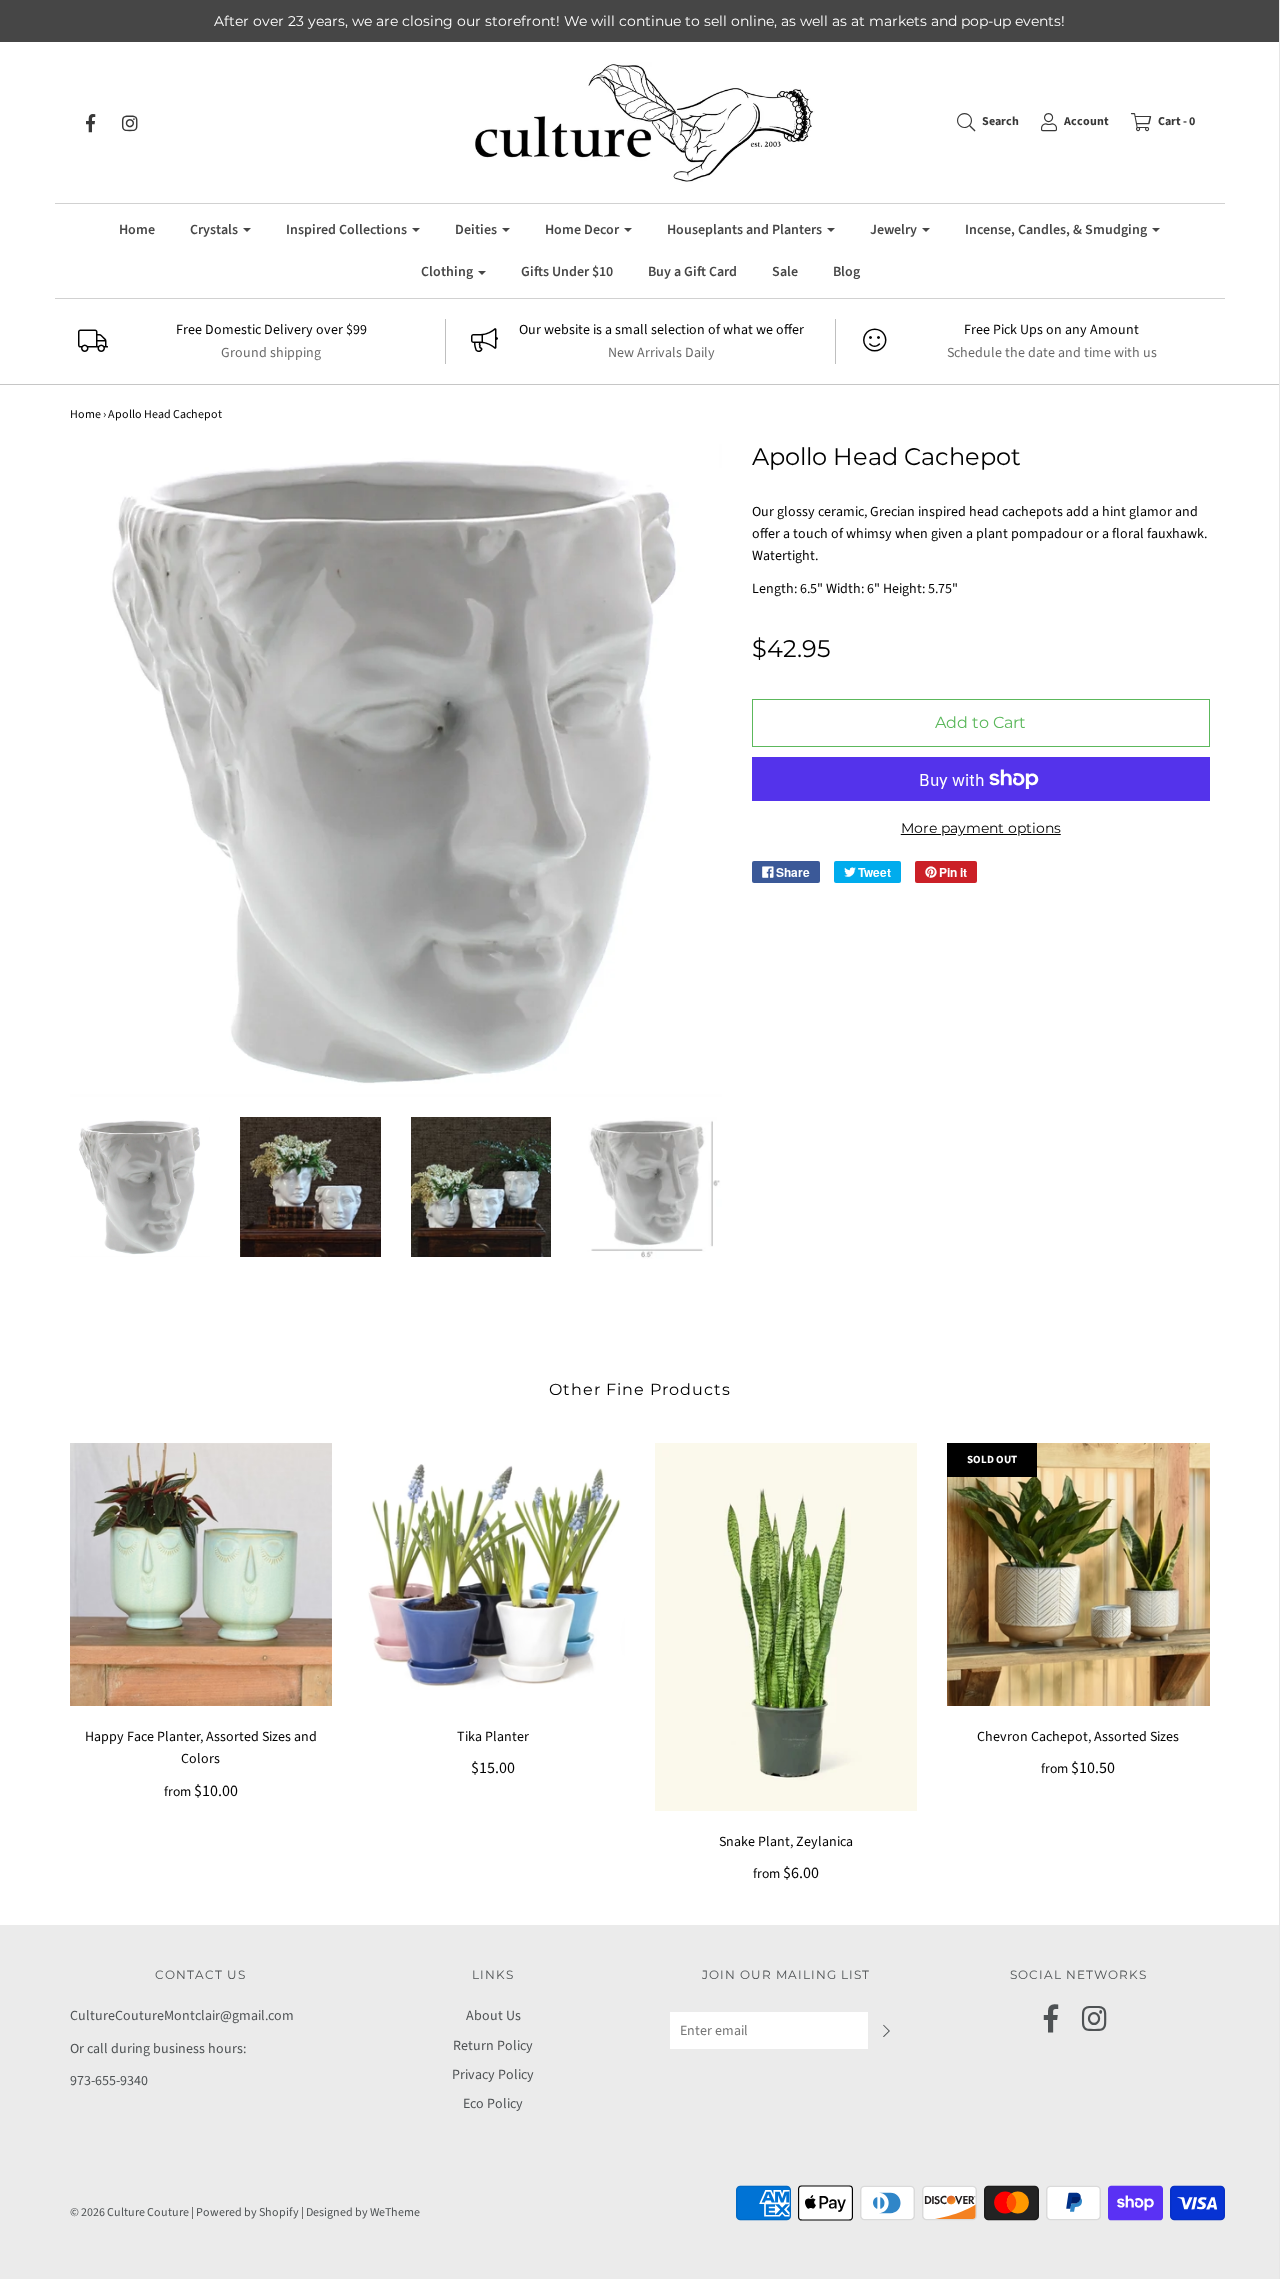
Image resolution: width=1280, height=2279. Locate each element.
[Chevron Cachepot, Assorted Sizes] (1078, 1574)
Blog (846, 272)
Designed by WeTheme (363, 2212)
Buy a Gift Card (692, 272)
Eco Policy (493, 2104)
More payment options (981, 828)
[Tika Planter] (493, 1574)
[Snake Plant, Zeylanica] (786, 1627)
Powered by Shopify (247, 2212)
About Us (493, 2016)
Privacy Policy (493, 2075)
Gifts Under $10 (567, 272)
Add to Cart (980, 722)
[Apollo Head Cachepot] (140, 1187)
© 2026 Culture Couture (129, 2212)
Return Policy (493, 2046)
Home (137, 230)
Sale (785, 272)
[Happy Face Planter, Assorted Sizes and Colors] (201, 1574)
